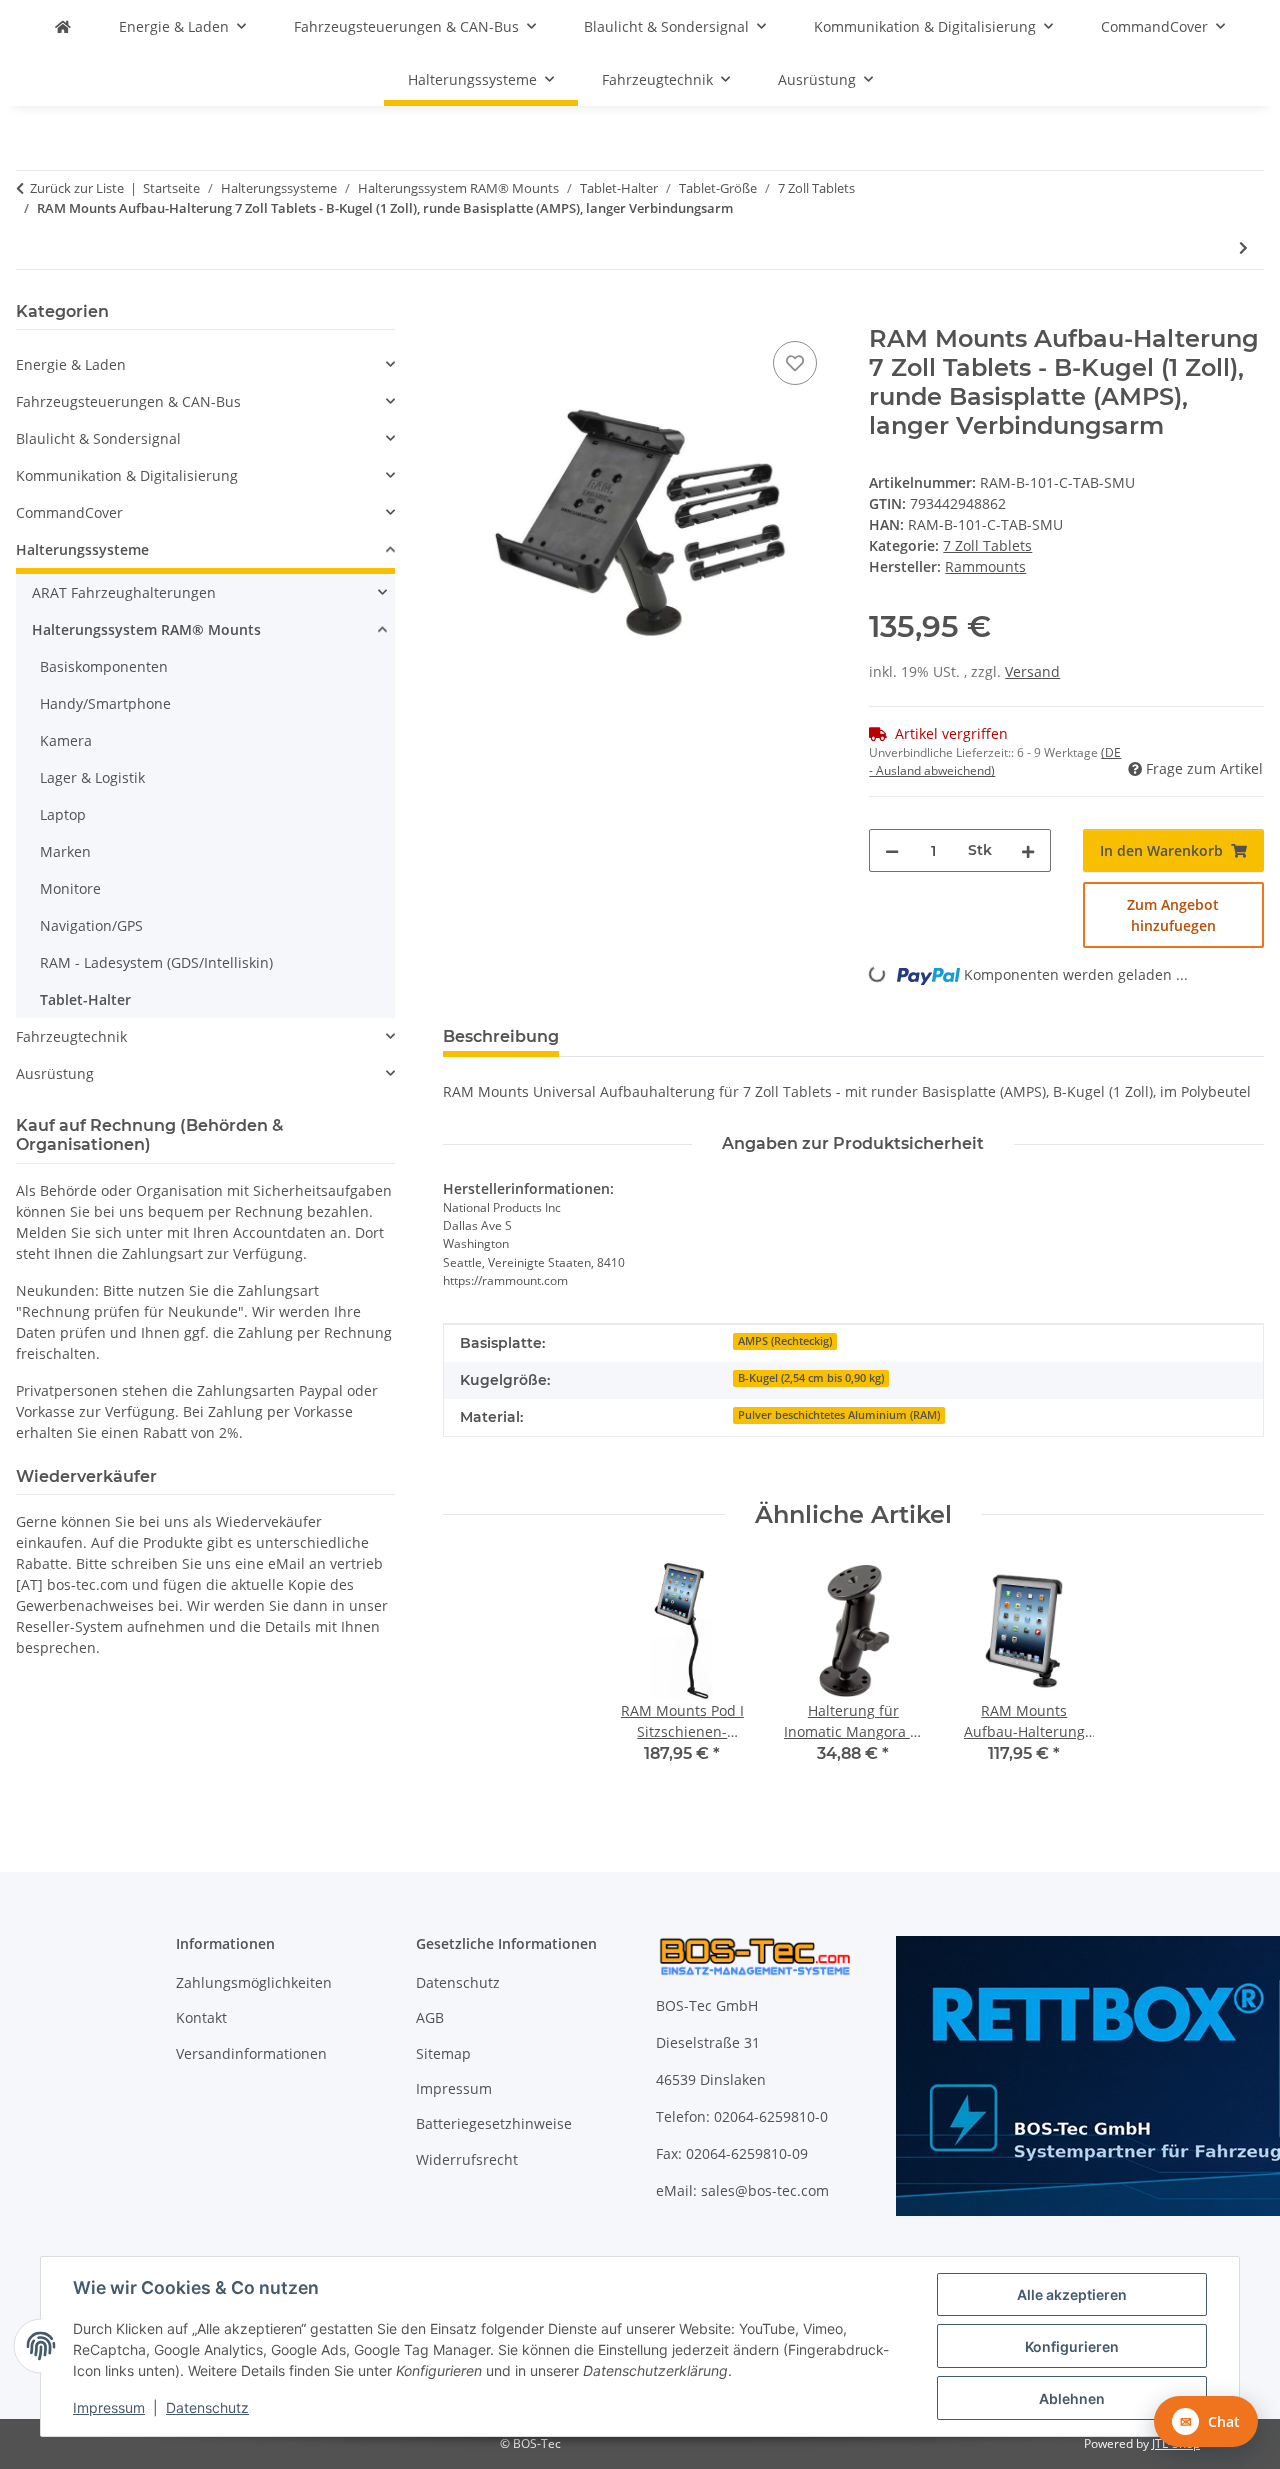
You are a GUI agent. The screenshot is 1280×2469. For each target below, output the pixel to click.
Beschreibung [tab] (501, 1036)
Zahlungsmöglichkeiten (254, 1982)
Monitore (70, 888)
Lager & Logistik (92, 777)
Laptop (63, 814)
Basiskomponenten (104, 666)
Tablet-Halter (85, 999)
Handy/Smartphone (105, 703)
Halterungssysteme (82, 549)
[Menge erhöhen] (1028, 850)
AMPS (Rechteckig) (785, 1341)
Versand (1032, 671)
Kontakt (201, 2017)
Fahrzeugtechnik (71, 1036)
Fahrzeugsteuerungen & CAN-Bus (128, 401)
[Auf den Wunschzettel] (795, 363)
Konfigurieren (1072, 2346)
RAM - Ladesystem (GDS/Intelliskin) (156, 962)
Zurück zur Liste (77, 188)
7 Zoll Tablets (987, 545)
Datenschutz (207, 2407)
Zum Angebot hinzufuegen (1173, 915)
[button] (205, 364)
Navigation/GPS (91, 925)
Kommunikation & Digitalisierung (127, 475)
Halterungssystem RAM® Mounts (146, 629)
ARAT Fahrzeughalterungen (124, 592)
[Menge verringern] (892, 850)
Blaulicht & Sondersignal (98, 438)
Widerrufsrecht (467, 2159)
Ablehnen (1072, 2398)
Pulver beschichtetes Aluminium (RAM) (839, 1415)
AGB (430, 2017)
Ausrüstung (55, 1073)
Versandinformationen (251, 2053)
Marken (65, 851)
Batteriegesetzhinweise (494, 2123)
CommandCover (69, 512)
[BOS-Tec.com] (63, 26)
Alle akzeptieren (1072, 2294)
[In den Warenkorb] (459, 314)
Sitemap (443, 2053)
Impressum (109, 2407)
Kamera (66, 740)
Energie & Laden (71, 364)
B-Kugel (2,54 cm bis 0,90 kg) (811, 1378)
